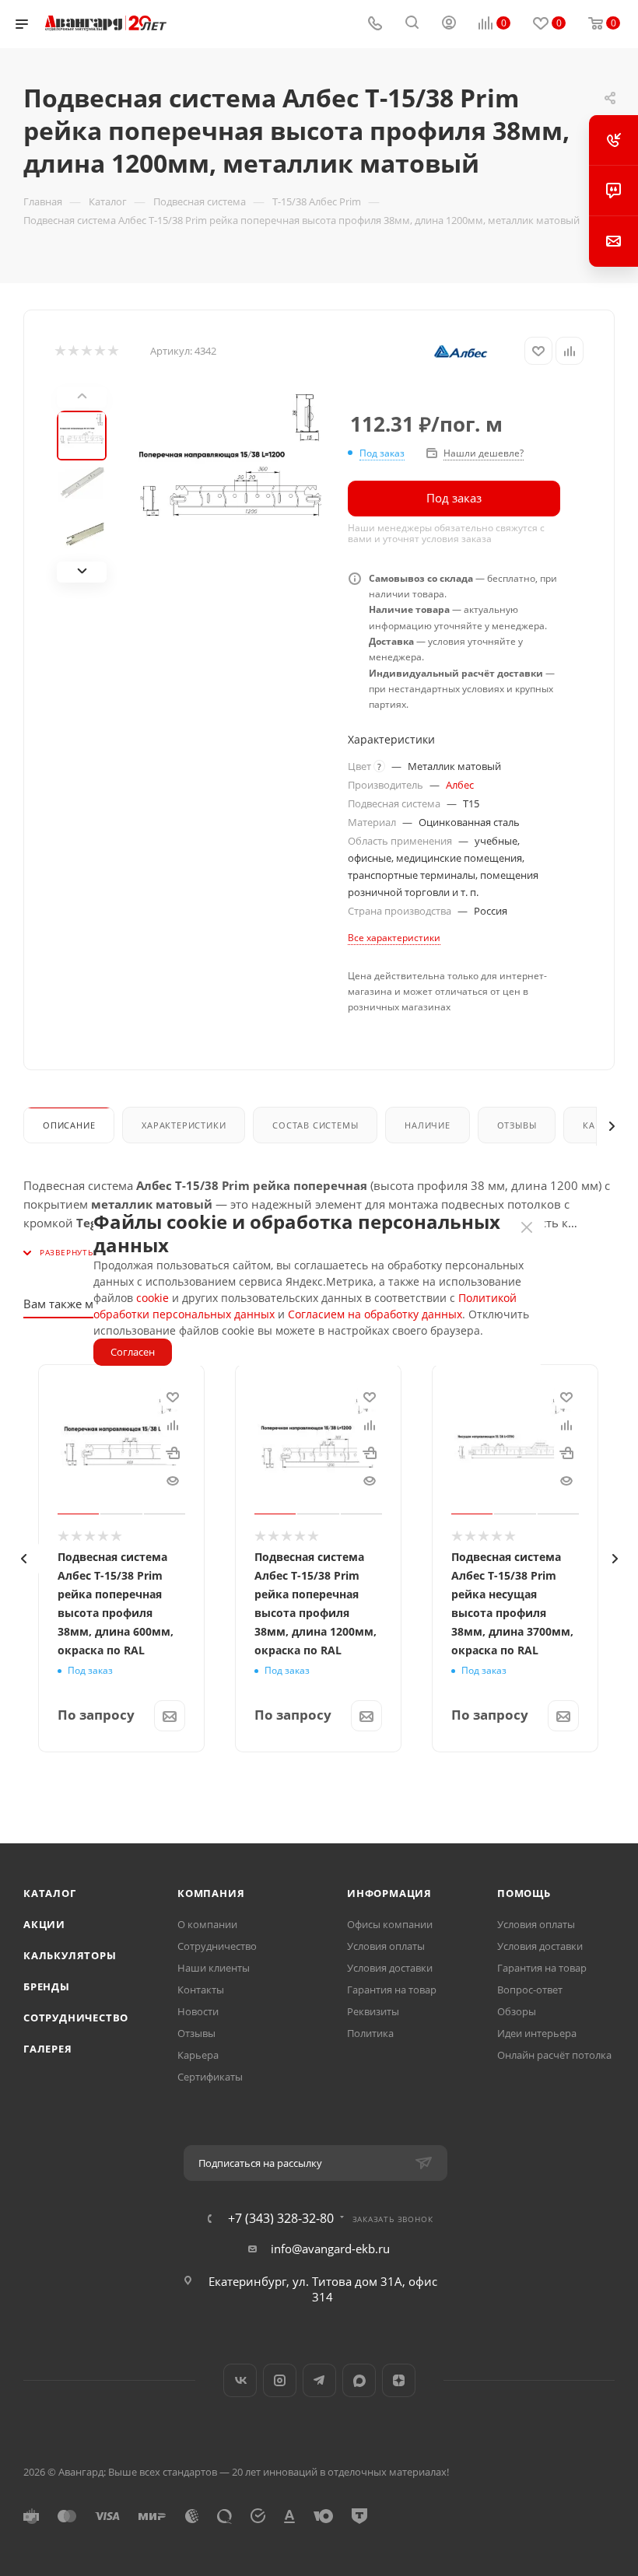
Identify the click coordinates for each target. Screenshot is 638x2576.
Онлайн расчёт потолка (554, 2055)
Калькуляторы (70, 1955)
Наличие (428, 1125)
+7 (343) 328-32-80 (281, 2218)
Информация (389, 1893)
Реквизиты (373, 2011)
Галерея (48, 2049)
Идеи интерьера (537, 2033)
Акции (44, 1924)
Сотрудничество (76, 2018)
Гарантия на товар (392, 1990)
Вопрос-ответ (530, 1990)
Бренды (47, 1986)
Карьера (198, 2055)
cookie (152, 1298)
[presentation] (23, 1559)
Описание (69, 1125)
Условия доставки (390, 1968)
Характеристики (184, 1125)
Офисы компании (390, 1924)
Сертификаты (210, 2077)
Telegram (319, 2380)
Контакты (201, 1990)
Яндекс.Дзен (399, 2380)
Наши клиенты (214, 1968)
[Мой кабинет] (449, 24)
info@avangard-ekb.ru (330, 2249)
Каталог (50, 1893)
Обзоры (517, 2011)
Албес (460, 785)
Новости (198, 2011)
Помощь (524, 1893)
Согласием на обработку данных (375, 1314)
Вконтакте (240, 2380)
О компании (207, 1924)
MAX (359, 2380)
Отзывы (517, 1125)
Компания (211, 1893)
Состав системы (315, 1125)
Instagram (280, 2380)
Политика (370, 2033)
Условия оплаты (386, 1946)
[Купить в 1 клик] (173, 1452)
